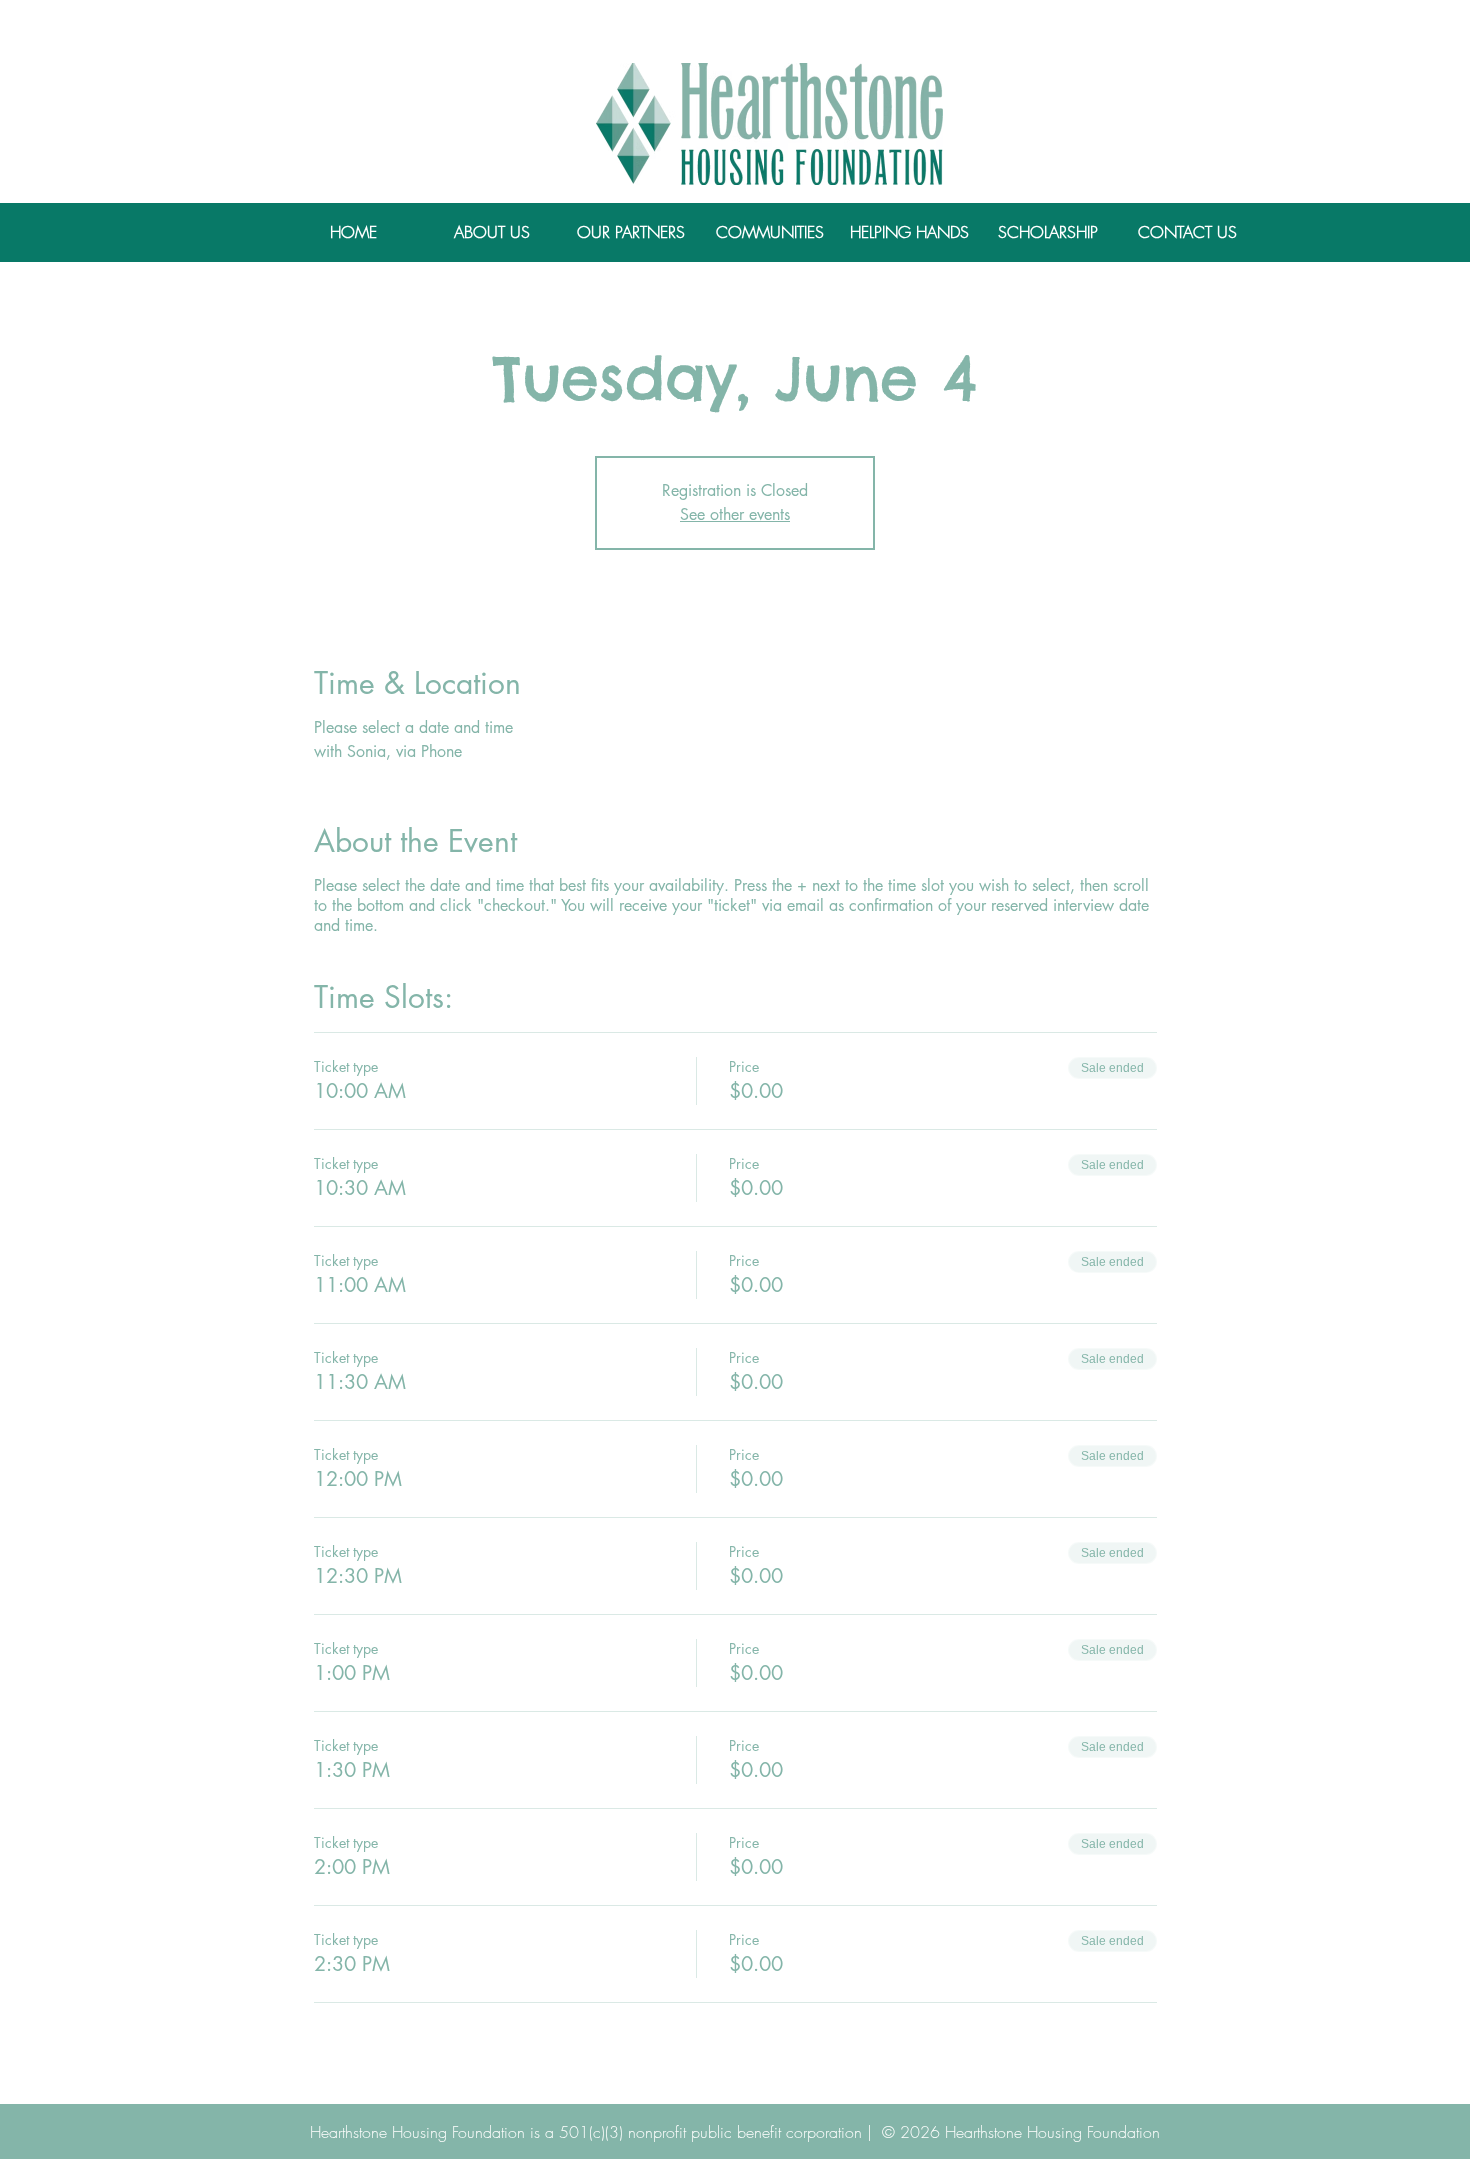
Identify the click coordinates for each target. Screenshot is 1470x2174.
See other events (735, 514)
